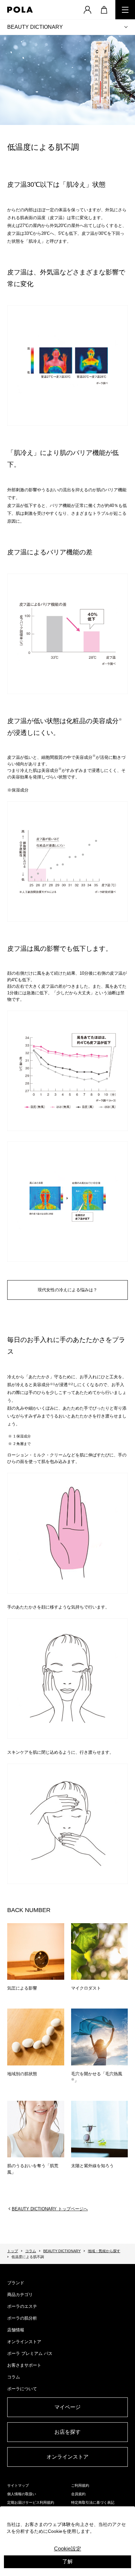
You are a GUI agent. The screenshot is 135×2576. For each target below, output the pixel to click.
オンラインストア (24, 2342)
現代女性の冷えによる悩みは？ (67, 1290)
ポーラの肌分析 (22, 2318)
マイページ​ (67, 2407)
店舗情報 (16, 2330)
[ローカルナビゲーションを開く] (126, 27)
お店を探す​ (67, 2432)
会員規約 (78, 2494)
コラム (31, 2251)
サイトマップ (18, 2485)
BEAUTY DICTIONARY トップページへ (50, 2209)
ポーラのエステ (22, 2306)
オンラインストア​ (67, 2457)
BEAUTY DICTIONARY (35, 27)
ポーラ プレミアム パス (30, 2353)
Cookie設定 (68, 2549)
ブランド (16, 2283)
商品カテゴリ (20, 2295)
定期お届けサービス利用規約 (31, 2502)
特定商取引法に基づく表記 (93, 2502)
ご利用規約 (80, 2485)
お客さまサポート (24, 2365)
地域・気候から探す (104, 2251)
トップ (13, 2251)
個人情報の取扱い (22, 2494)
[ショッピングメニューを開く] (104, 10)
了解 (67, 2561)
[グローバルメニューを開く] (125, 10)
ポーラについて (22, 2389)
